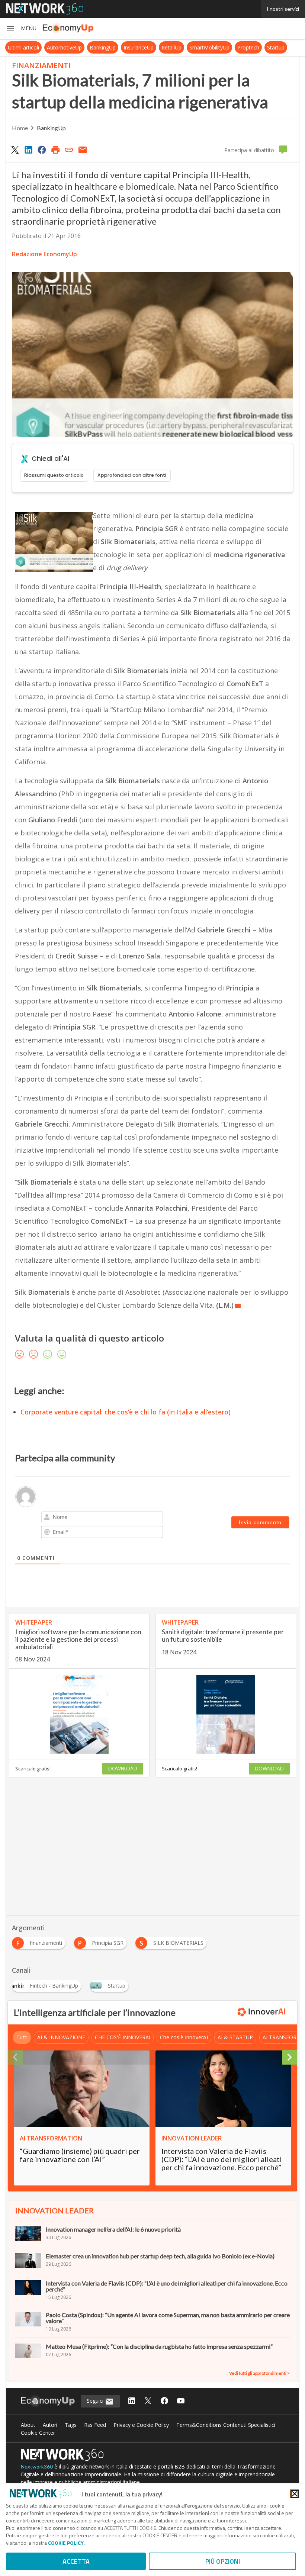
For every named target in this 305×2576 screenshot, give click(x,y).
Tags (71, 2425)
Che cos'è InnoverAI (184, 2037)
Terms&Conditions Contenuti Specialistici (226, 2425)
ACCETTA (76, 2561)
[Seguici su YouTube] (181, 2401)
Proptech (248, 47)
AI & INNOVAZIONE (61, 2037)
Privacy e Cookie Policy (141, 2425)
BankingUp (103, 47)
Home (20, 128)
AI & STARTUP (235, 2037)
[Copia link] (69, 150)
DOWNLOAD (123, 1769)
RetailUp (171, 47)
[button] (21, 28)
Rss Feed (95, 2425)
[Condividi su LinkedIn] (28, 150)
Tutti (22, 2037)
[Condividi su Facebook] (42, 150)
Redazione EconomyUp (44, 254)
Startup (276, 47)
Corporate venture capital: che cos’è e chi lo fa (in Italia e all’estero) (126, 1412)
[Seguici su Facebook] (164, 2401)
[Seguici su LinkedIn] (132, 2401)
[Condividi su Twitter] (15, 150)
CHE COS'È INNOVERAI (123, 2037)
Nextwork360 (37, 2466)
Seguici (96, 2401)
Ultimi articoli (23, 47)
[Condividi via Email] (83, 150)
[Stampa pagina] (55, 150)
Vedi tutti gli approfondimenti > (259, 2373)
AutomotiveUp (64, 47)
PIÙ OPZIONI (223, 2561)
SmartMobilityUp (209, 47)
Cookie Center (38, 2433)
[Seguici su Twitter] (148, 2401)
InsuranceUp (139, 47)
